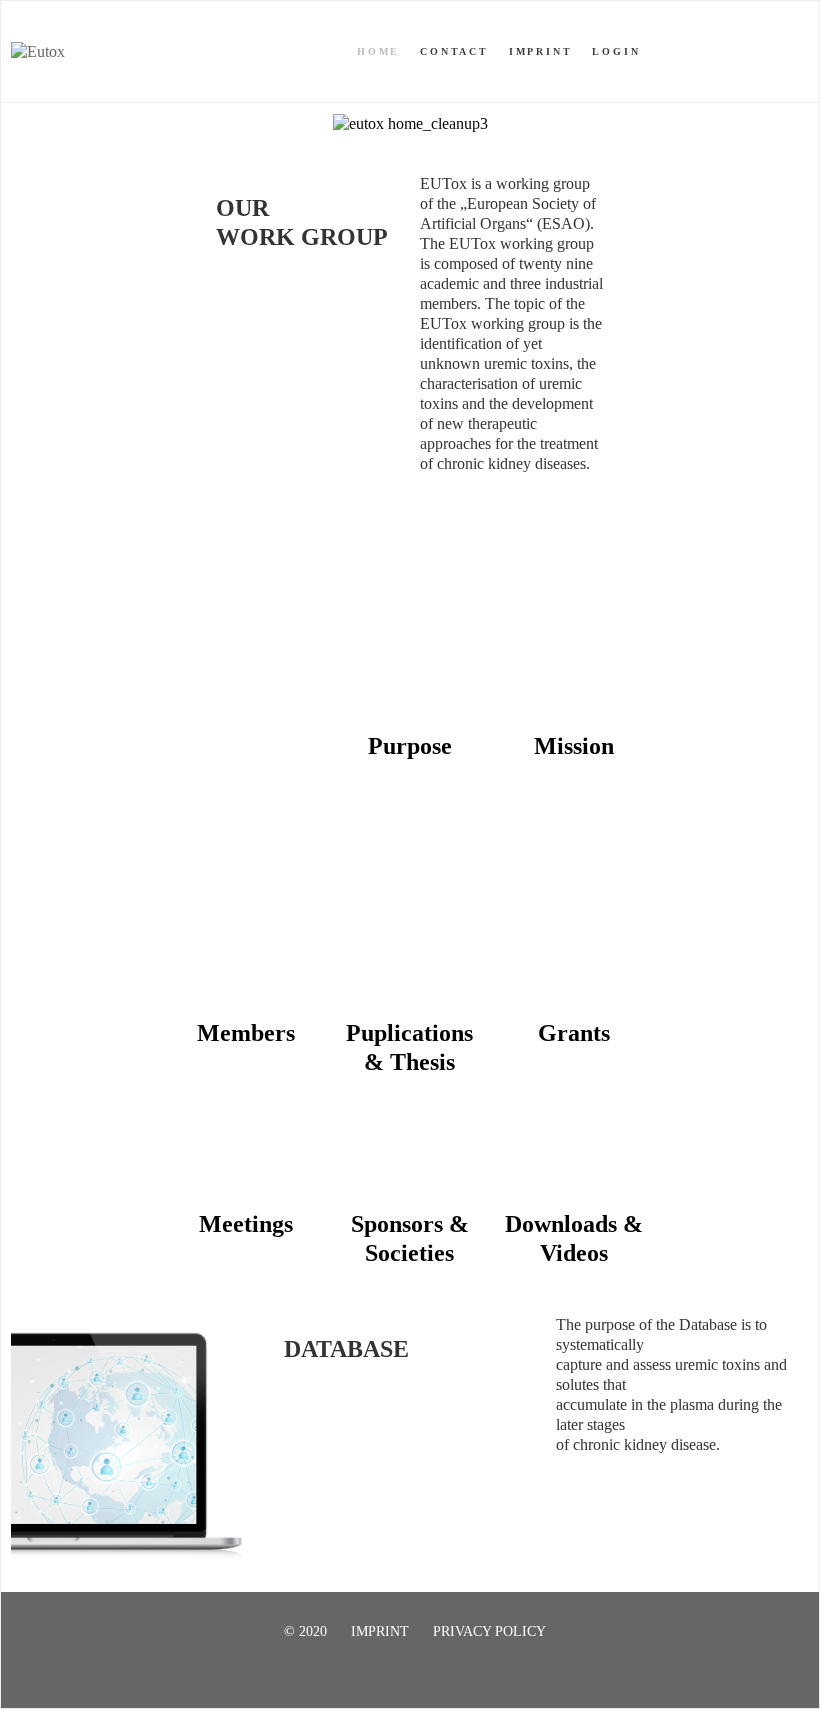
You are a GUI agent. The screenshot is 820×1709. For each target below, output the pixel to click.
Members (246, 1033)
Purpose (410, 746)
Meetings (246, 1224)
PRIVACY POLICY (489, 1631)
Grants (574, 1033)
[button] (616, 1510)
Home (378, 51)
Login (616, 51)
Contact (454, 51)
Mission (574, 746)
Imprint (541, 51)
